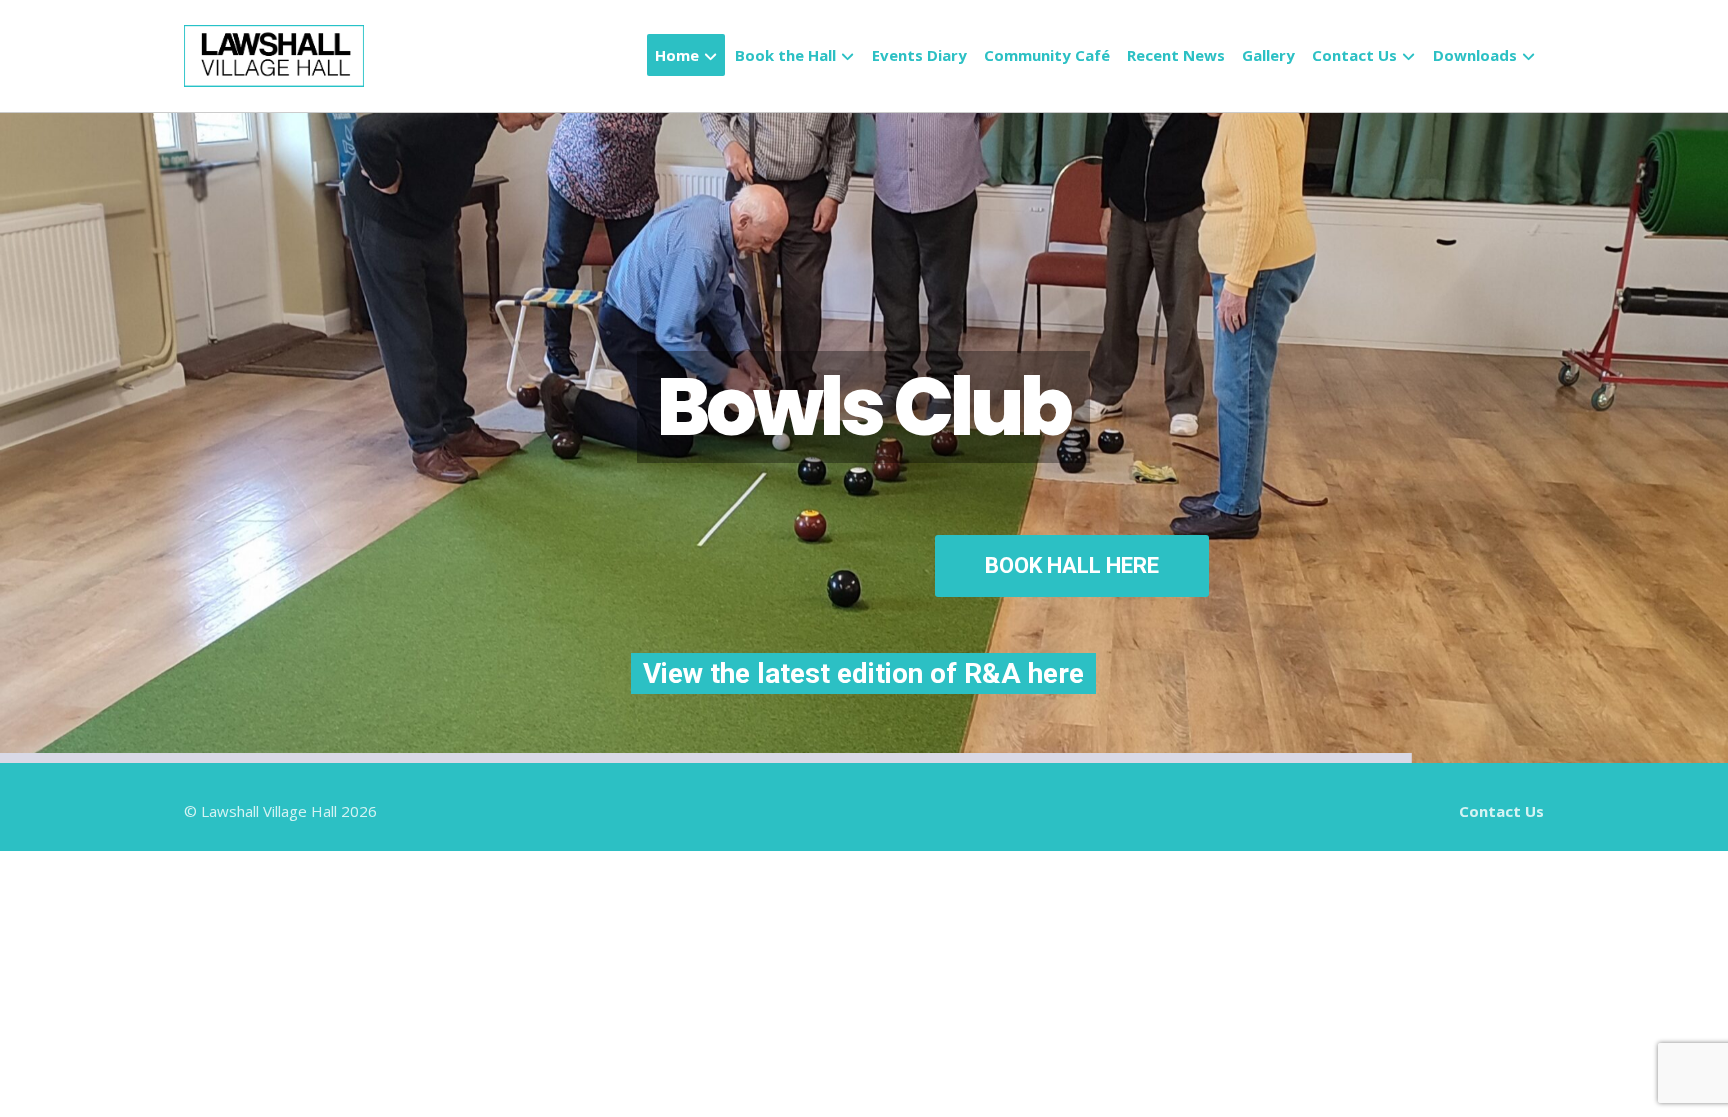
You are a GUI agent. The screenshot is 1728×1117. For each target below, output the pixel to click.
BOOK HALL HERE (1128, 621)
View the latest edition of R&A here (749, 714)
